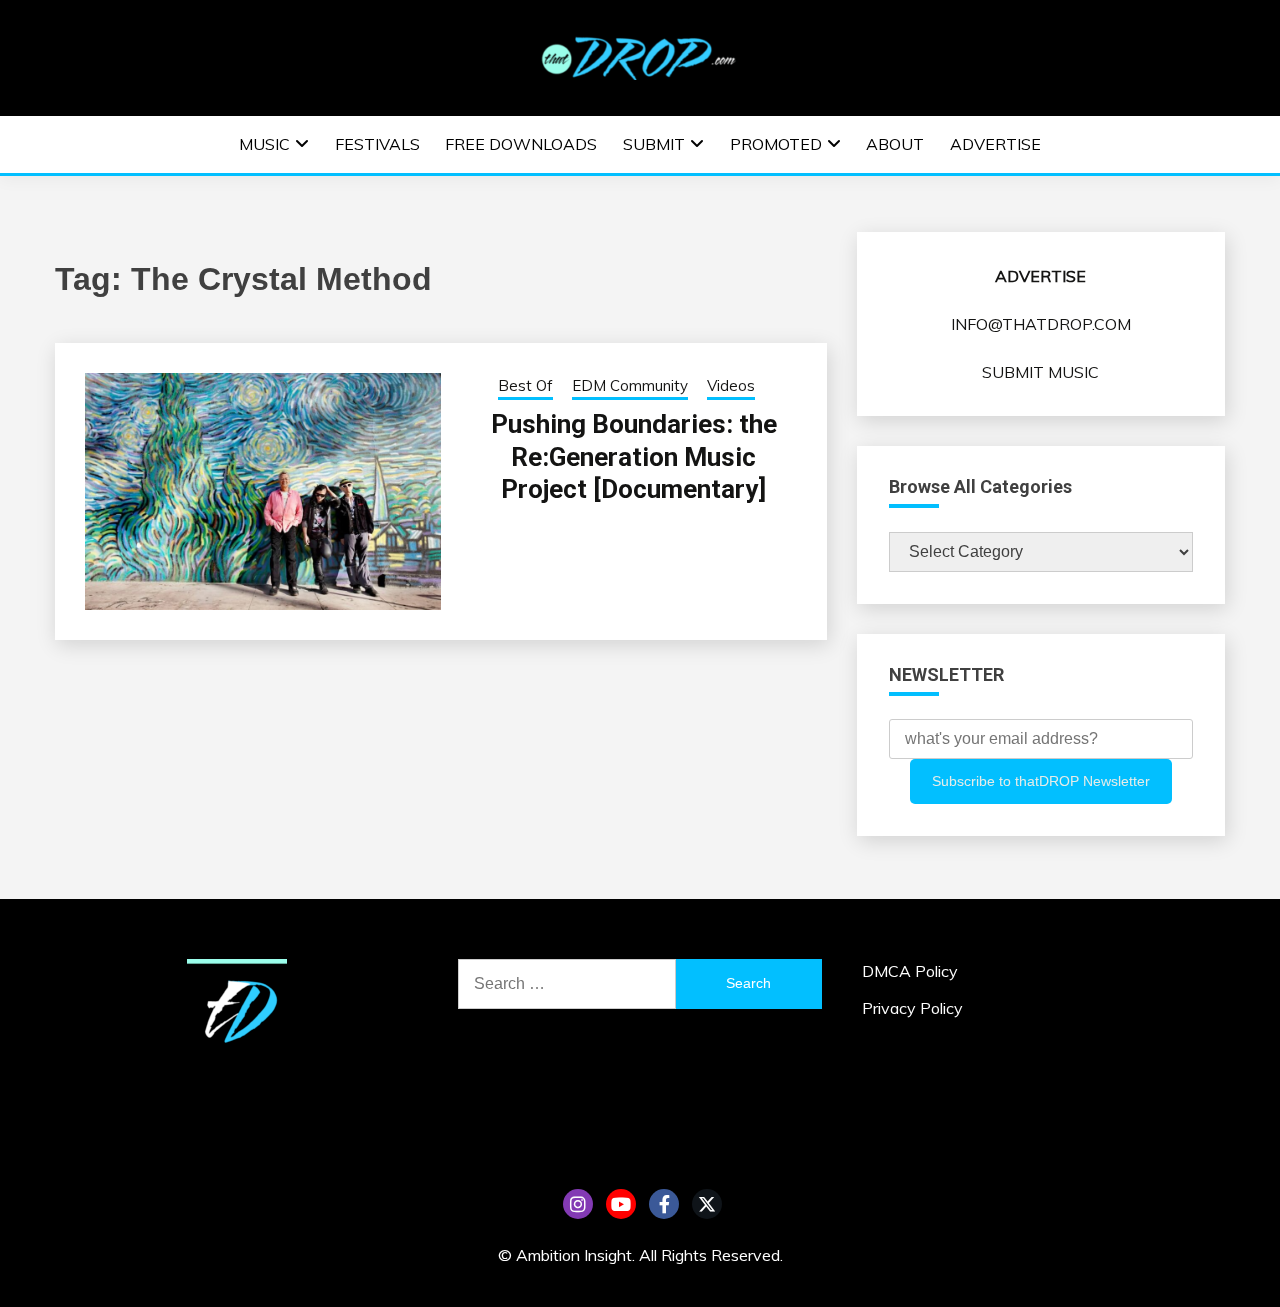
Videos (731, 385)
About (895, 144)
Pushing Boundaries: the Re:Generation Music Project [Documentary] (634, 456)
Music (264, 144)
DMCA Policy (910, 971)
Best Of (525, 385)
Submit (654, 144)
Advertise (995, 144)
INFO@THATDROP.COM (1041, 324)
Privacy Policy (912, 1008)
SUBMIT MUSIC (1040, 372)
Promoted (776, 144)
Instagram (578, 1204)
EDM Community (630, 385)
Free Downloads (521, 144)
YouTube (621, 1204)
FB (664, 1204)
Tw (707, 1204)
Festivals (377, 144)
